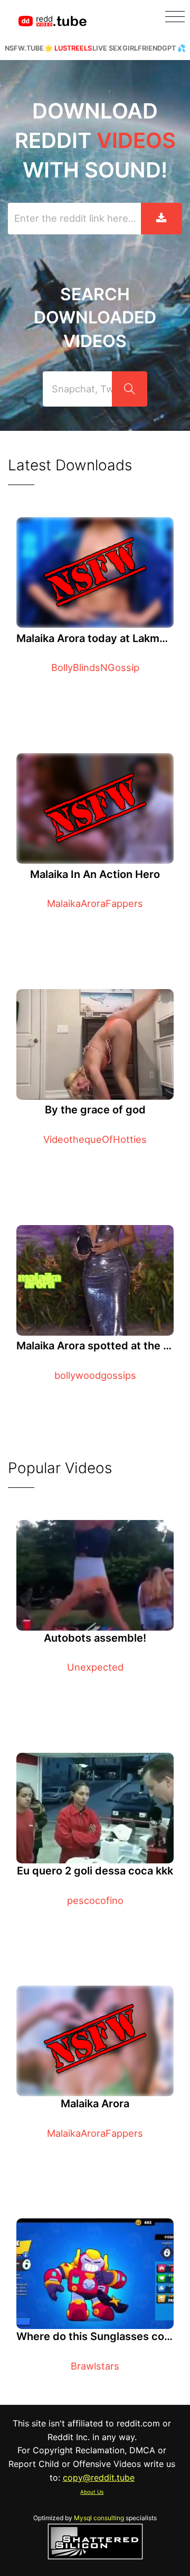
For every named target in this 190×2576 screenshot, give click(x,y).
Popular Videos (60, 1468)
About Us (92, 2492)
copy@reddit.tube (99, 2478)
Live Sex (107, 48)
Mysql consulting (99, 2518)
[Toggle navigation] (175, 17)
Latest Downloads (70, 465)
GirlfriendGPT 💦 (154, 48)
